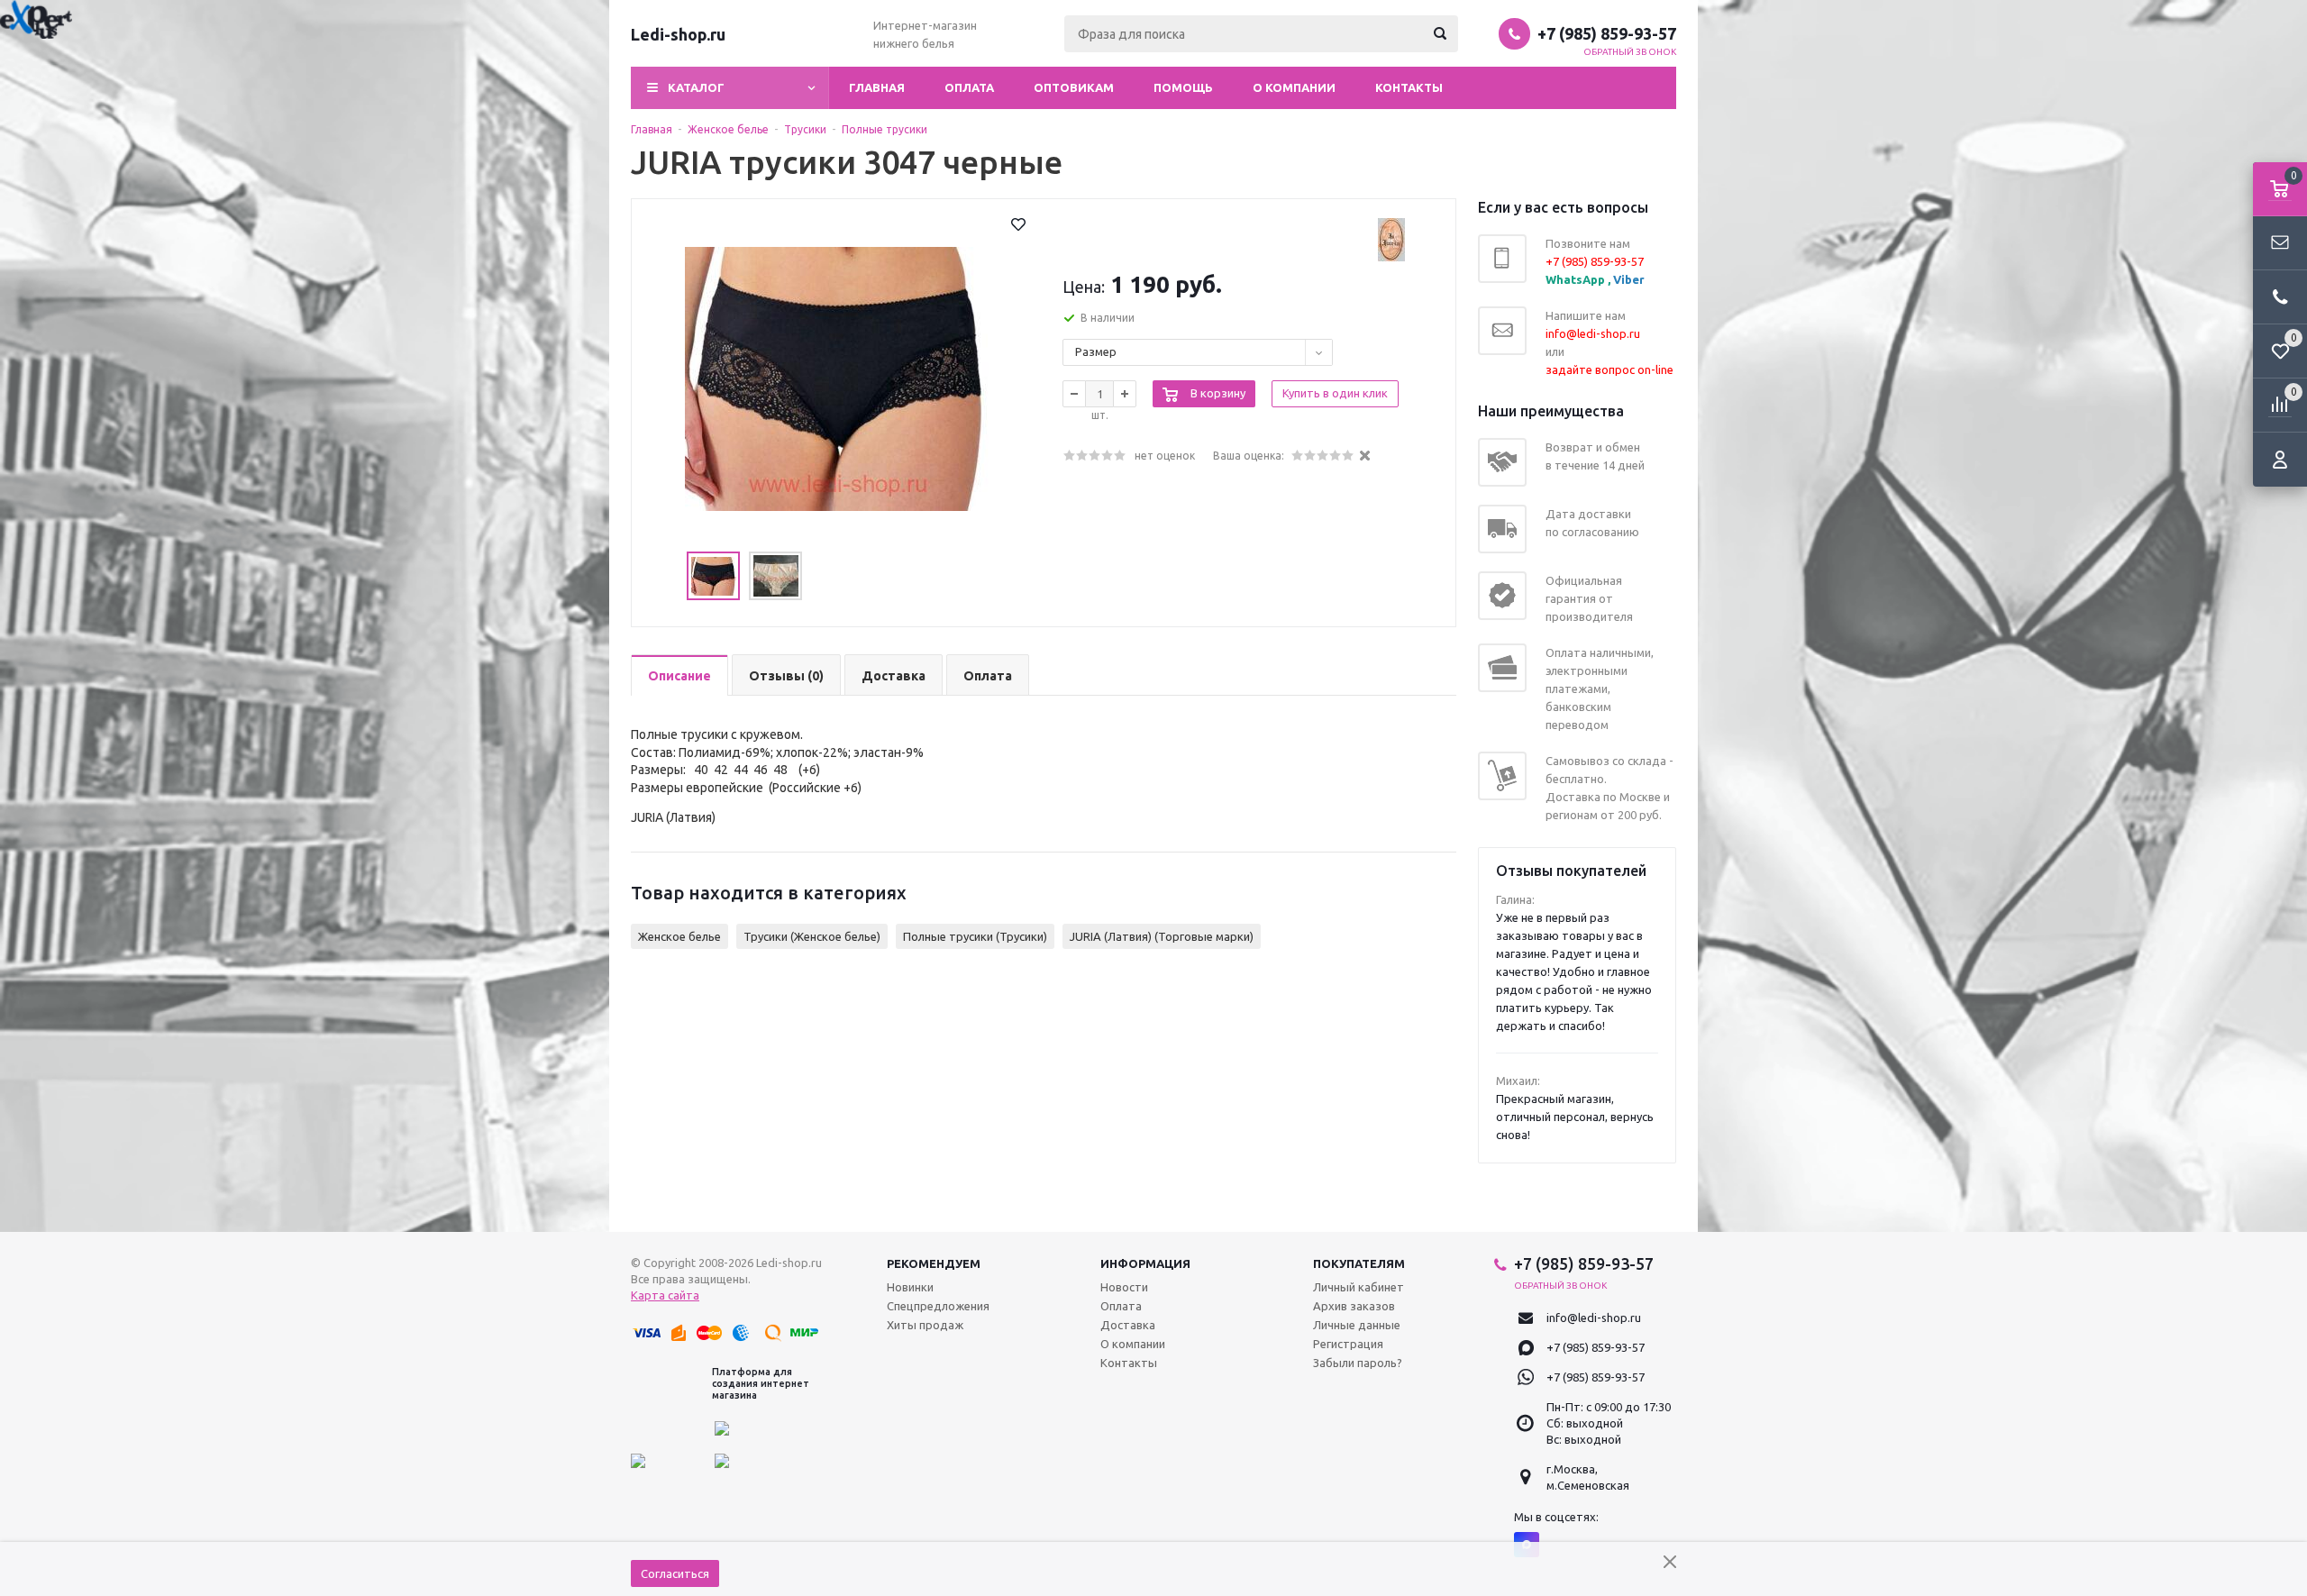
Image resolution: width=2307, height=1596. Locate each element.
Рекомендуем (934, 1263)
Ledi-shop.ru (678, 34)
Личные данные (1357, 1325)
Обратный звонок (1630, 52)
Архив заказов (1354, 1306)
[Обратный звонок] (2280, 297)
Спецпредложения (938, 1306)
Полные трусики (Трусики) (975, 936)
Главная (877, 87)
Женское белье (679, 936)
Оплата (969, 87)
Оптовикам (1074, 87)
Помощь (1183, 87)
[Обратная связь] (2280, 243)
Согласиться (675, 1573)
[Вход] (2280, 460)
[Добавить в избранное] (1018, 224)
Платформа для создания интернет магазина (761, 1383)
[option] (838, 378)
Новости (1124, 1287)
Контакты (1409, 87)
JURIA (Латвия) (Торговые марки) (1162, 936)
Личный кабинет (1359, 1287)
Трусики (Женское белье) (812, 936)
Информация (1145, 1263)
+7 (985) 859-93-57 (1607, 33)
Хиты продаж (925, 1325)
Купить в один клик (1335, 393)
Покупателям (1359, 1263)
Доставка (1128, 1325)
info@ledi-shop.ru (1594, 1318)
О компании (1294, 87)
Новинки (910, 1287)
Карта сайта (665, 1295)
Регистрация (1348, 1344)
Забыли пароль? (1358, 1363)
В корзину (1218, 393)
